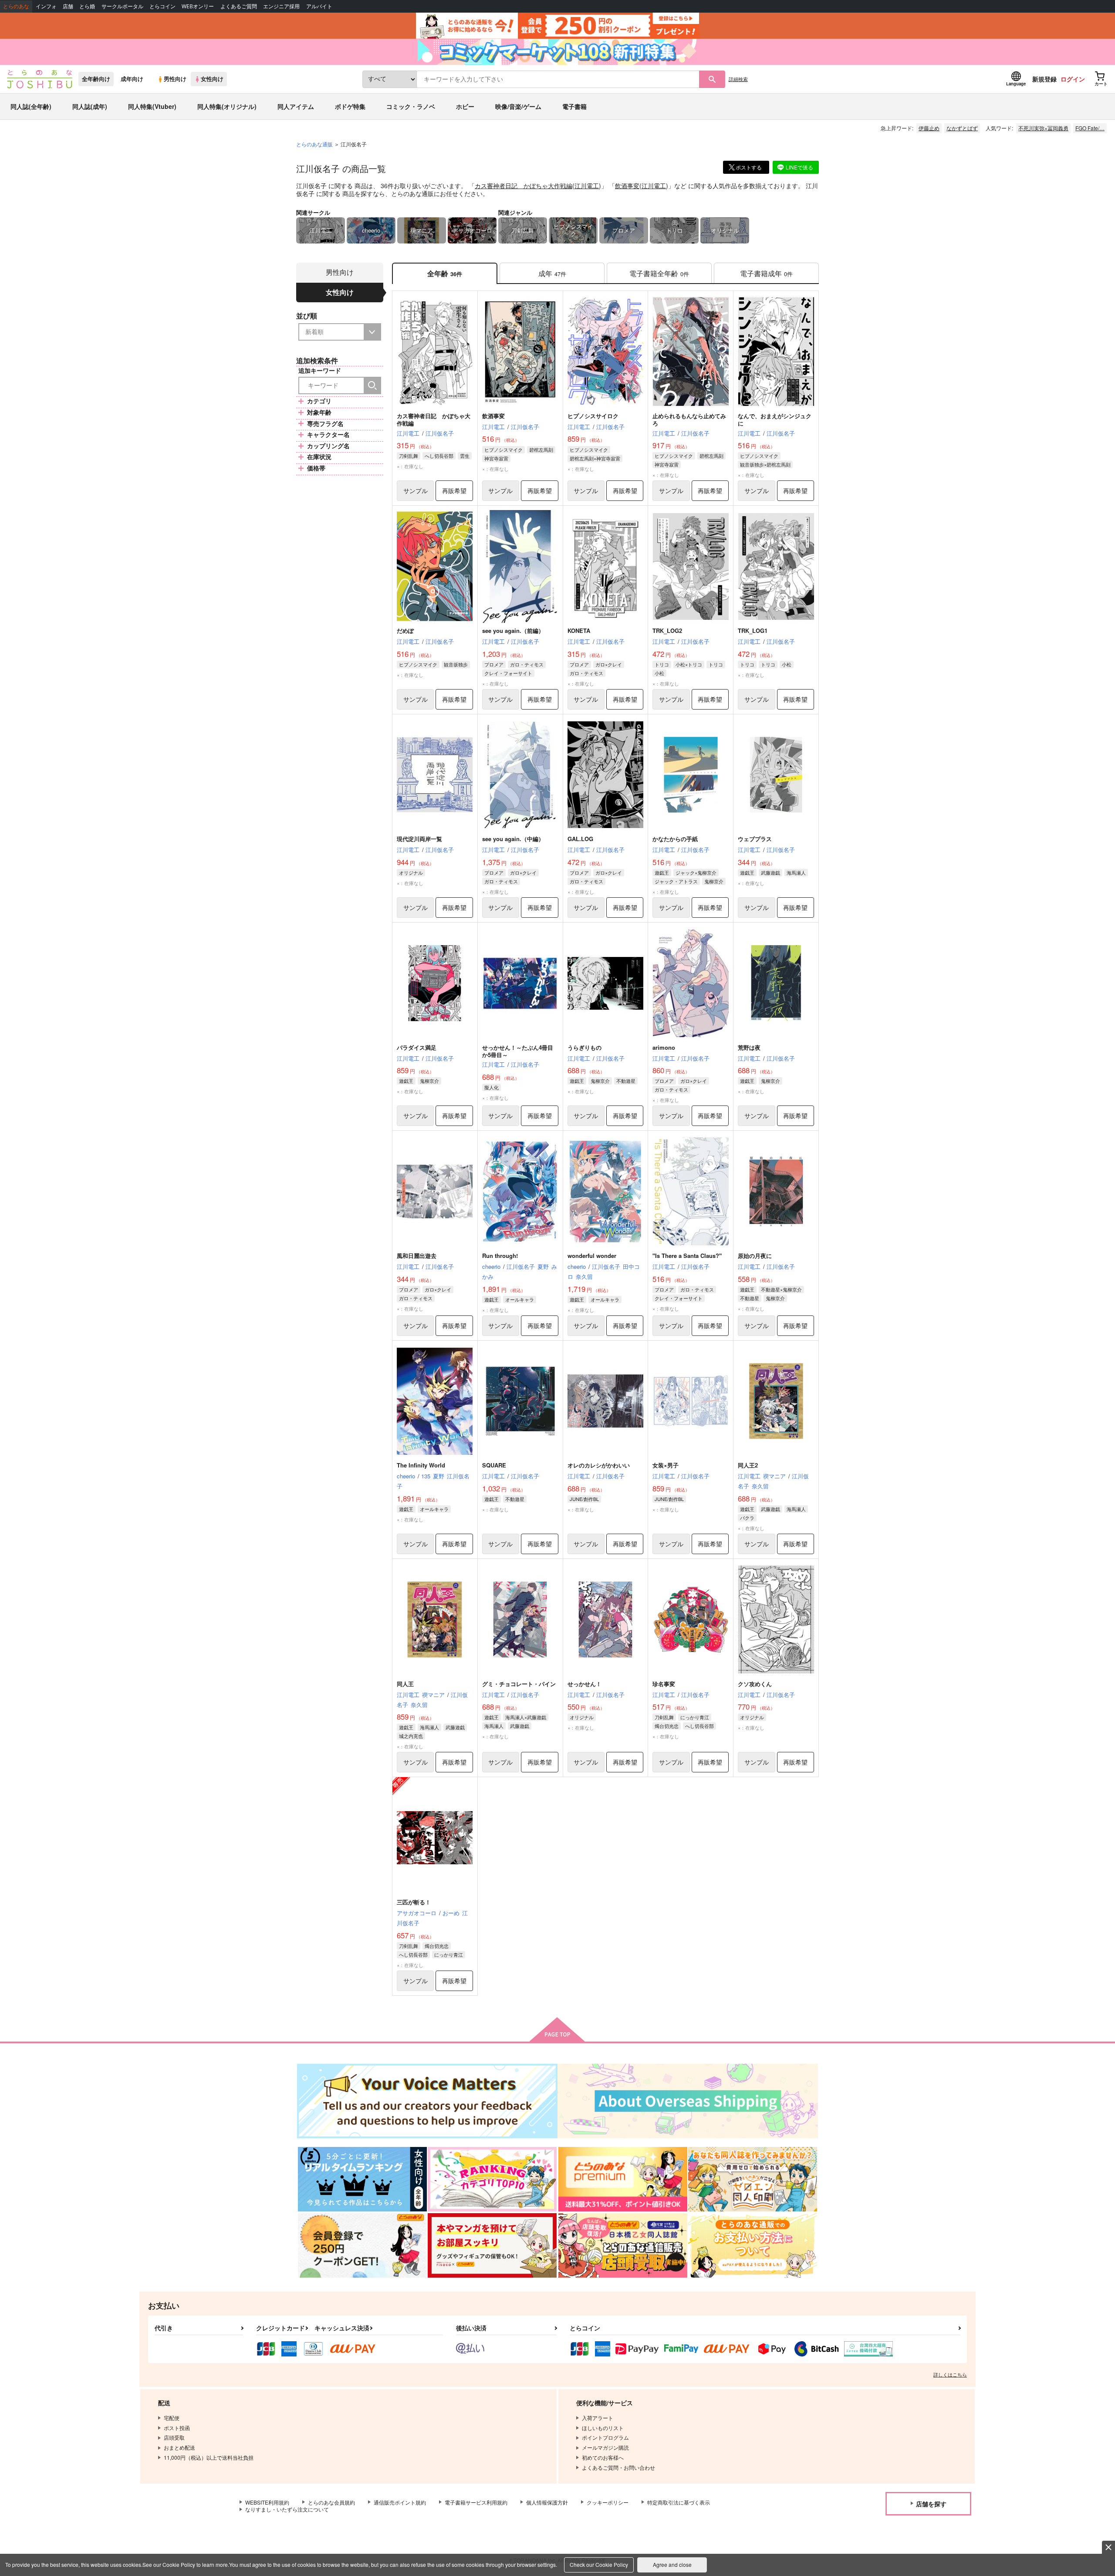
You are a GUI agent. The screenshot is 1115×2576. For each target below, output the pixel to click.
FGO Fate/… (1090, 128)
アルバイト (319, 6)
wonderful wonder (592, 1256)
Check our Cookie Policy (599, 2564)
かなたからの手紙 (675, 839)
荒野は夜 (749, 1047)
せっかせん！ (585, 1684)
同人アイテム (296, 106)
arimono (664, 1047)
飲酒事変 (627, 186)
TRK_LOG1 (753, 630)
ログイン (1073, 79)
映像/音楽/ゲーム (518, 106)
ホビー (465, 106)
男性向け (175, 79)
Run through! (500, 1256)
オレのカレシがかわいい (599, 1465)
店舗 (68, 6)
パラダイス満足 (417, 1047)
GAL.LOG (580, 839)
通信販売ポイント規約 (400, 2502)
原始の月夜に (755, 1256)
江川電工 (587, 186)
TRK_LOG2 (667, 630)
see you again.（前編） (513, 630)
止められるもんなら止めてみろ (689, 419)
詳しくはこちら (950, 2374)
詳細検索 (738, 79)
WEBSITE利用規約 (267, 2502)
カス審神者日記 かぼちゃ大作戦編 (524, 186)
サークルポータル (122, 6)
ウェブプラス (755, 839)
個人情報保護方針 (547, 2502)
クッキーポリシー (608, 2502)
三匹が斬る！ (414, 1902)
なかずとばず (962, 128)
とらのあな (16, 6)
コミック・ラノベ (411, 106)
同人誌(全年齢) (31, 106)
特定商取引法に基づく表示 (679, 2502)
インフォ (46, 6)
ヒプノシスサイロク (593, 416)
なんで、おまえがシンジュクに (775, 419)
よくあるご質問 (239, 6)
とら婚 (87, 6)
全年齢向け (96, 79)
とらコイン (162, 6)
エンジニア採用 (281, 6)
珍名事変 (664, 1684)
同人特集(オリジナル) (227, 106)
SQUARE (494, 1465)
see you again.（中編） (513, 839)
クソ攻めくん (755, 1684)
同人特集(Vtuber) (152, 106)
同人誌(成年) (90, 106)
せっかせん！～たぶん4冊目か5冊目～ (518, 1051)
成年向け (132, 79)
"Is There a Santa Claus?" (687, 1256)
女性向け (212, 79)
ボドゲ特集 (350, 106)
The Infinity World (421, 1465)
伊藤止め (929, 128)
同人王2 (748, 1465)
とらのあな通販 (314, 144)
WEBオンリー (198, 6)
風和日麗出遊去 (417, 1256)
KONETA (579, 630)
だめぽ (405, 630)
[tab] (552, 273)
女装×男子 (666, 1465)
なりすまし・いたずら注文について (287, 2509)
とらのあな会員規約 (331, 2502)
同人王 (405, 1684)
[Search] (372, 385)
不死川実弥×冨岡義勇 (1043, 128)
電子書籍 (574, 106)
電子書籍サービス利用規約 (476, 2502)
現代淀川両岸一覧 (419, 839)
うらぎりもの (585, 1047)
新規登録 (1044, 79)
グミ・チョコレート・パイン (519, 1684)
